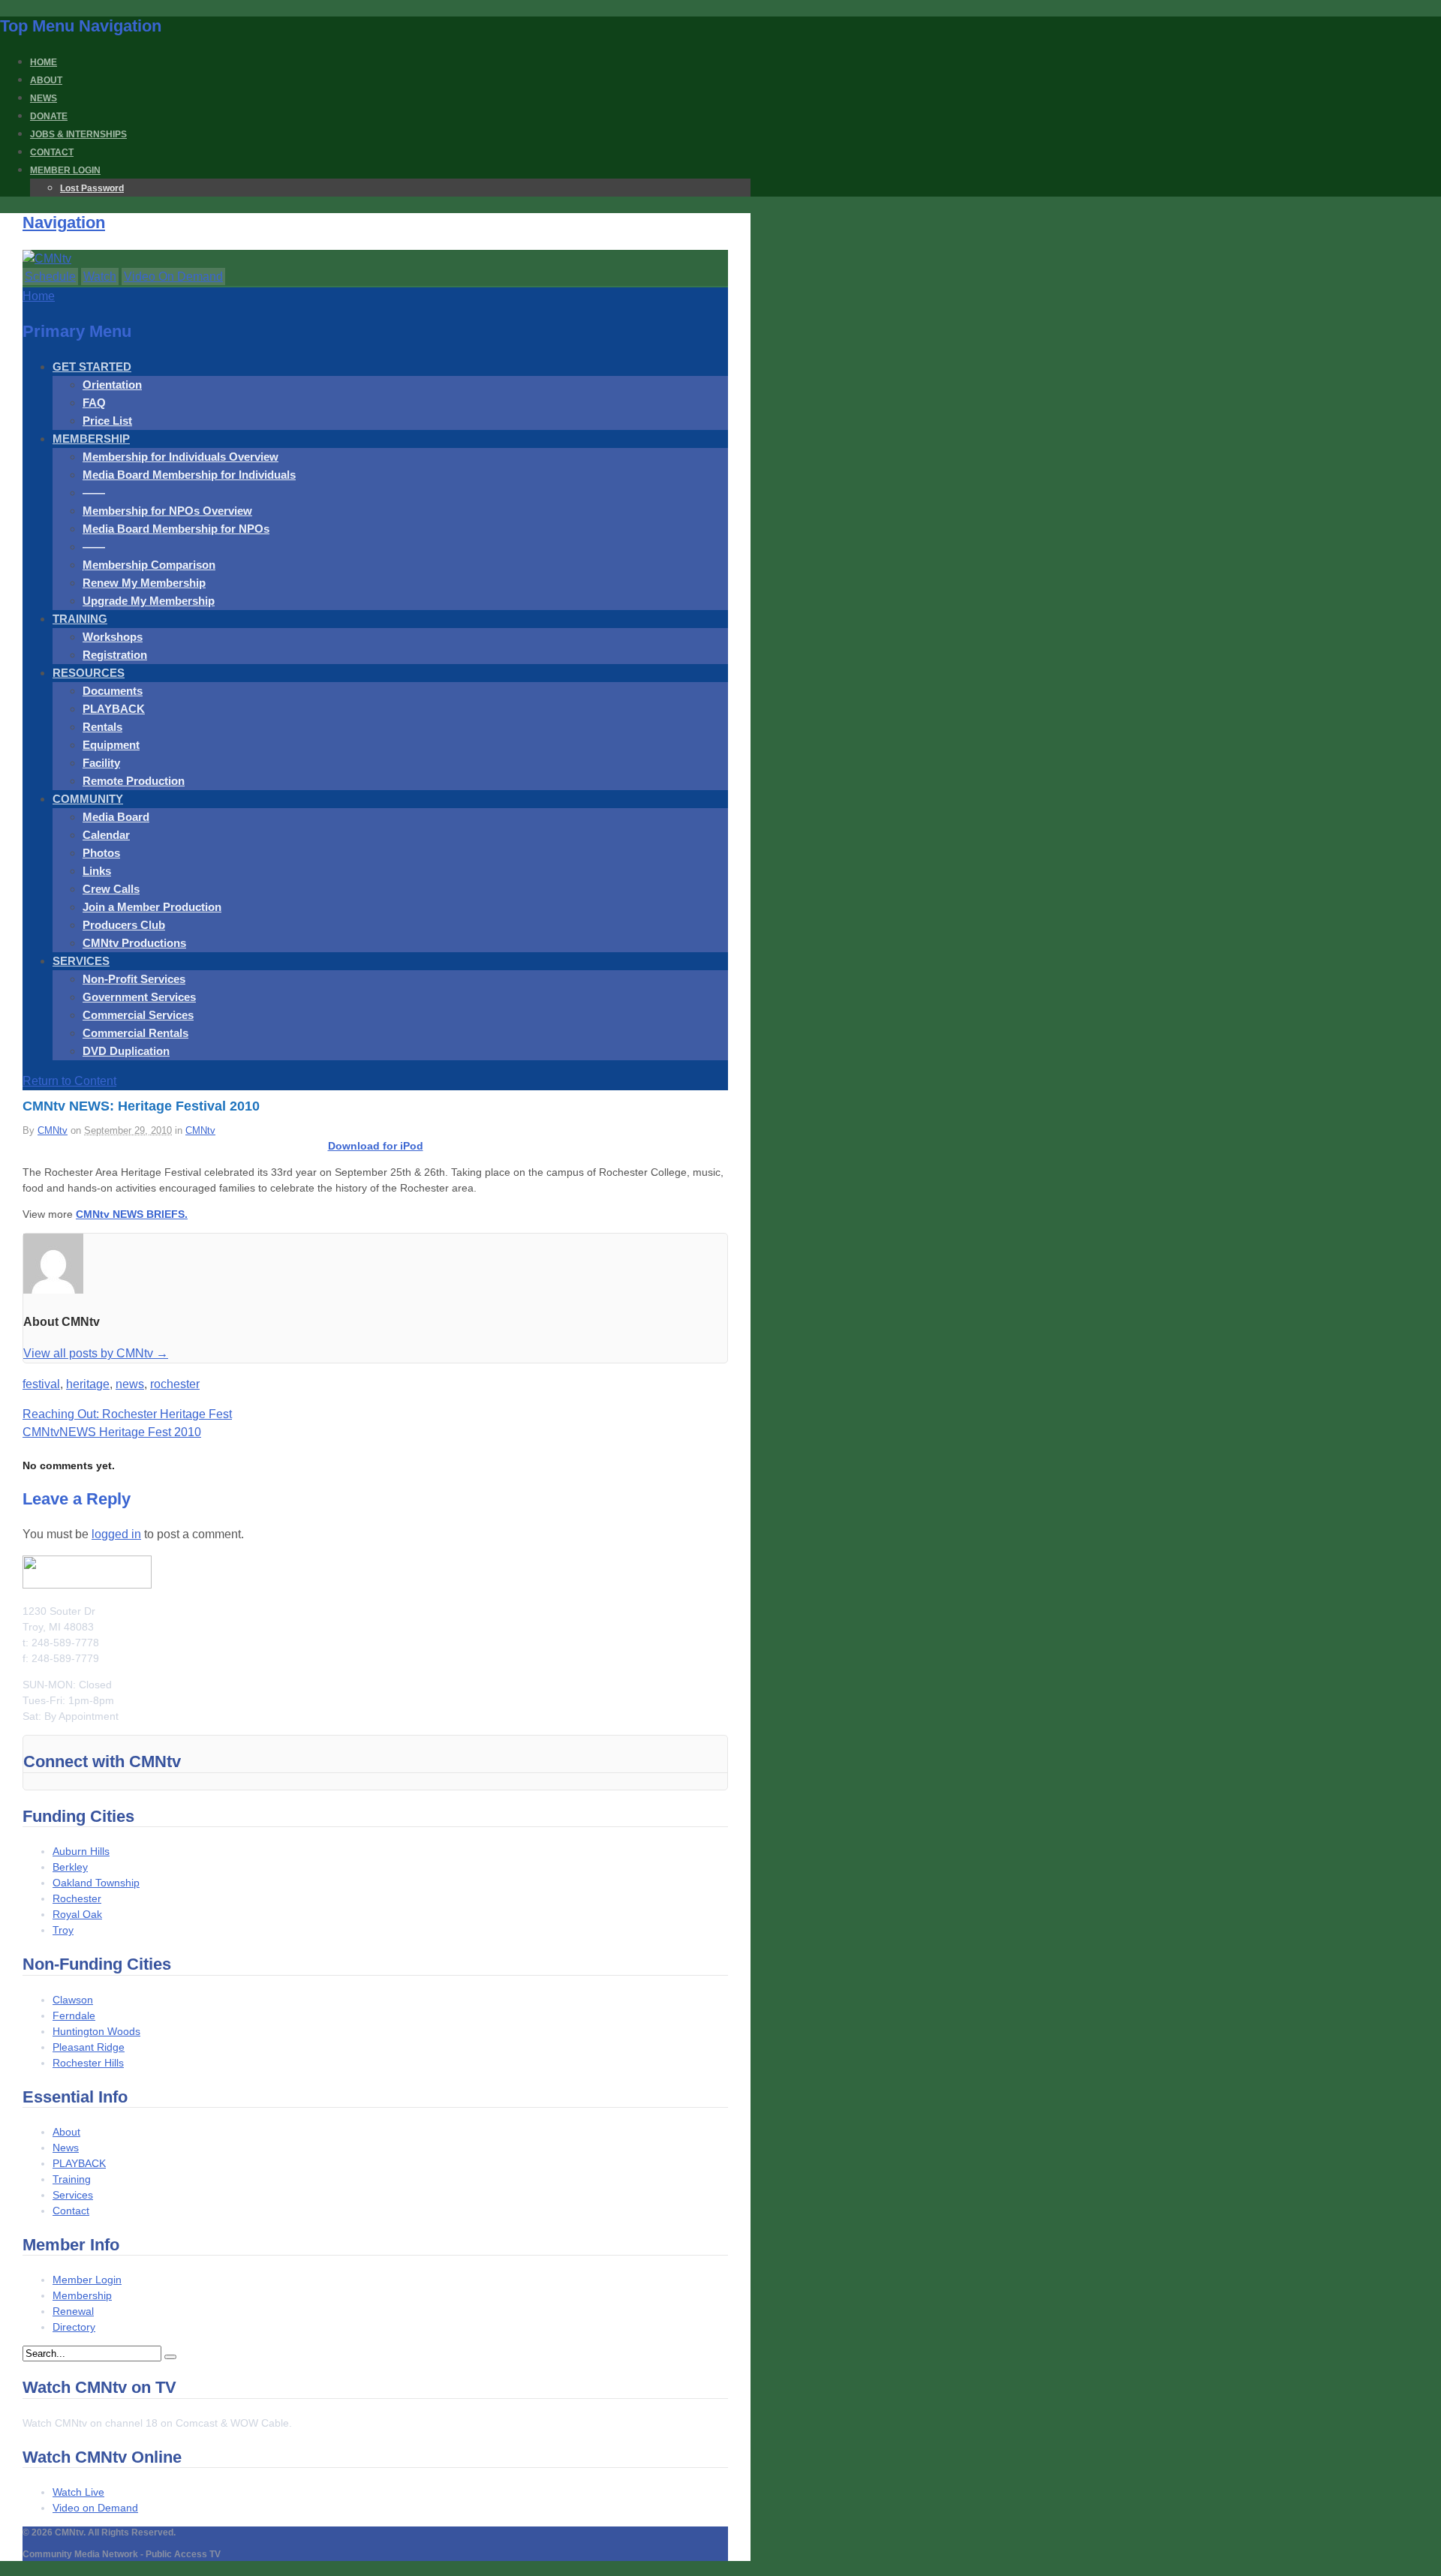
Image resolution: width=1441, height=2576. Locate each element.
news (130, 1384)
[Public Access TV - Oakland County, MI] (47, 259)
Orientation (112, 385)
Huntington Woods (96, 2031)
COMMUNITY (88, 799)
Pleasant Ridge (89, 2047)
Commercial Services (138, 1015)
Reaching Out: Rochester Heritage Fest (127, 1414)
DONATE (49, 116)
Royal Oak (77, 1914)
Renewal (73, 2311)
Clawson (73, 2000)
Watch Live (78, 2492)
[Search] (170, 2357)
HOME (44, 62)
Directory (74, 2327)
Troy (63, 1930)
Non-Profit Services (134, 979)
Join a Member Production (152, 907)
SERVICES (81, 961)
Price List (107, 421)
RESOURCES (89, 673)
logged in (116, 1534)
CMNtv (53, 1130)
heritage (88, 1384)
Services (73, 2195)
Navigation (64, 222)
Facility (101, 763)
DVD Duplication (126, 1051)
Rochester (77, 1898)
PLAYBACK (114, 709)
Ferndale (74, 2015)
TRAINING (80, 619)
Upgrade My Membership (149, 601)
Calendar (106, 835)
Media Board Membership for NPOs (176, 529)
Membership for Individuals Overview (181, 457)
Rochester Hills (88, 2063)
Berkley (70, 1867)
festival (41, 1384)
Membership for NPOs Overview (167, 511)
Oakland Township (96, 1883)
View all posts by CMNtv (96, 1353)
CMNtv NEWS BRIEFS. (132, 1214)
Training (72, 2179)
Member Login (87, 2280)
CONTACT (52, 152)
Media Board (116, 817)
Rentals (102, 727)
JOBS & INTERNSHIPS (78, 134)
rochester (175, 1384)
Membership (82, 2295)
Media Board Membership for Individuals (189, 475)
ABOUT (46, 80)
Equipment (111, 745)
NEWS (44, 98)
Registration (115, 655)
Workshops (113, 637)
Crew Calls (111, 889)
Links (97, 871)
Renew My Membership (144, 583)
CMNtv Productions (134, 943)
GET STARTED (92, 367)
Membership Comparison (149, 565)
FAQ (94, 403)
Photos (101, 853)
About (66, 2132)
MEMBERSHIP (91, 439)
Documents (113, 691)
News (66, 2148)
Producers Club (124, 925)
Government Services (139, 997)
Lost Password (92, 188)
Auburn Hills (81, 1851)
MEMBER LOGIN (65, 170)
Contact (71, 2211)
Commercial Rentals (135, 1033)
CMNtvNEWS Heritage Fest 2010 (112, 1432)
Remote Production (134, 781)
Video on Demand (95, 2508)
